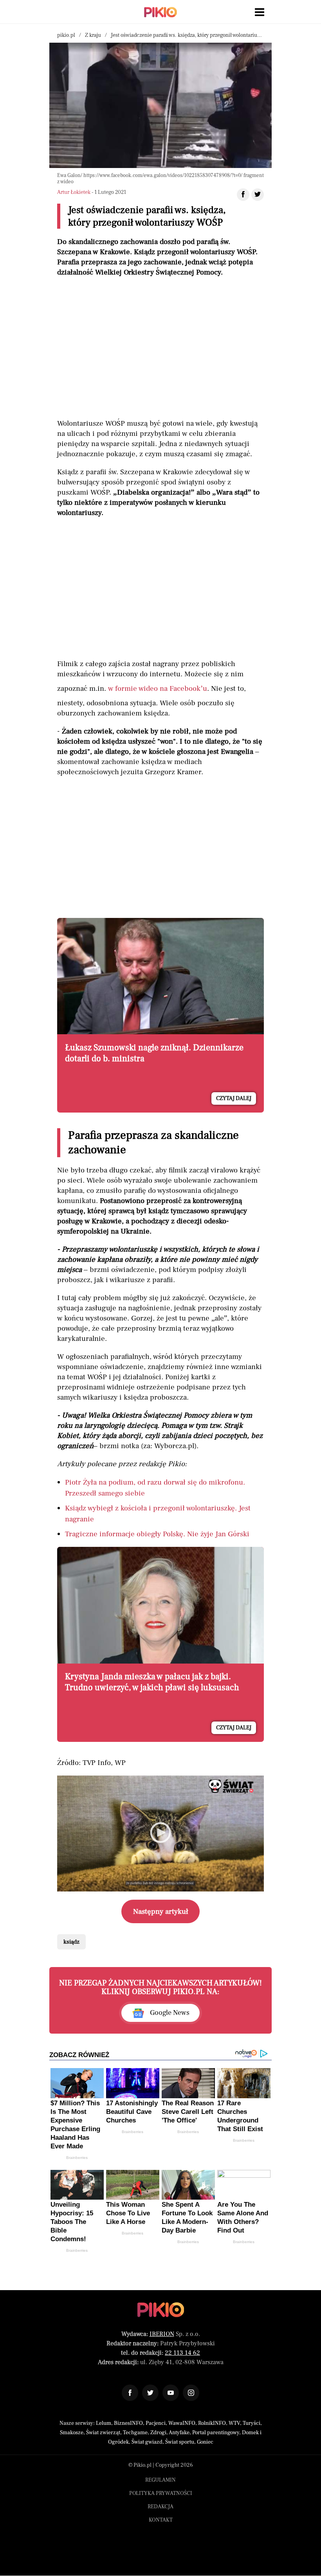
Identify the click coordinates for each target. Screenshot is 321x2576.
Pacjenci (156, 2423)
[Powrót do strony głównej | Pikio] (160, 12)
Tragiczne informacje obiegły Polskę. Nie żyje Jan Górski (157, 1534)
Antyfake (179, 2433)
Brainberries (77, 2158)
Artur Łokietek (74, 192)
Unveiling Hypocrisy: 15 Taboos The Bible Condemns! (72, 2222)
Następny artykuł (161, 1911)
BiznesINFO (128, 2423)
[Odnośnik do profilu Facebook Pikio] (130, 2393)
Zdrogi (158, 2433)
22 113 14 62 (182, 2353)
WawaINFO (182, 2423)
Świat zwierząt (103, 2433)
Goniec (205, 2442)
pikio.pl (66, 35)
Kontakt (161, 2520)
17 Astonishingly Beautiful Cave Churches (132, 2112)
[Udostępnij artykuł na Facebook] (243, 195)
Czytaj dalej (234, 1098)
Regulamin (160, 2480)
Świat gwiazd (147, 2442)
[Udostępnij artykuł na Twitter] (258, 195)
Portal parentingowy (216, 2433)
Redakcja (160, 2507)
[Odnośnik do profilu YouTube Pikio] (171, 2393)
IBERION (162, 2334)
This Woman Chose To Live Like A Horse (128, 2213)
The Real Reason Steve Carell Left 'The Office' (188, 2112)
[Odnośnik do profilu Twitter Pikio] (150, 2393)
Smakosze (72, 2433)
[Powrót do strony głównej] (161, 2310)
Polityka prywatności (161, 2493)
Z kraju (93, 35)
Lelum (104, 2423)
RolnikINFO (212, 2423)
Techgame (135, 2433)
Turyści (252, 2423)
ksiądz (71, 1942)
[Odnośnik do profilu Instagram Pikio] (191, 2393)
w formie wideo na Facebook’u (158, 688)
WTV (234, 2423)
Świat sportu (180, 2442)
